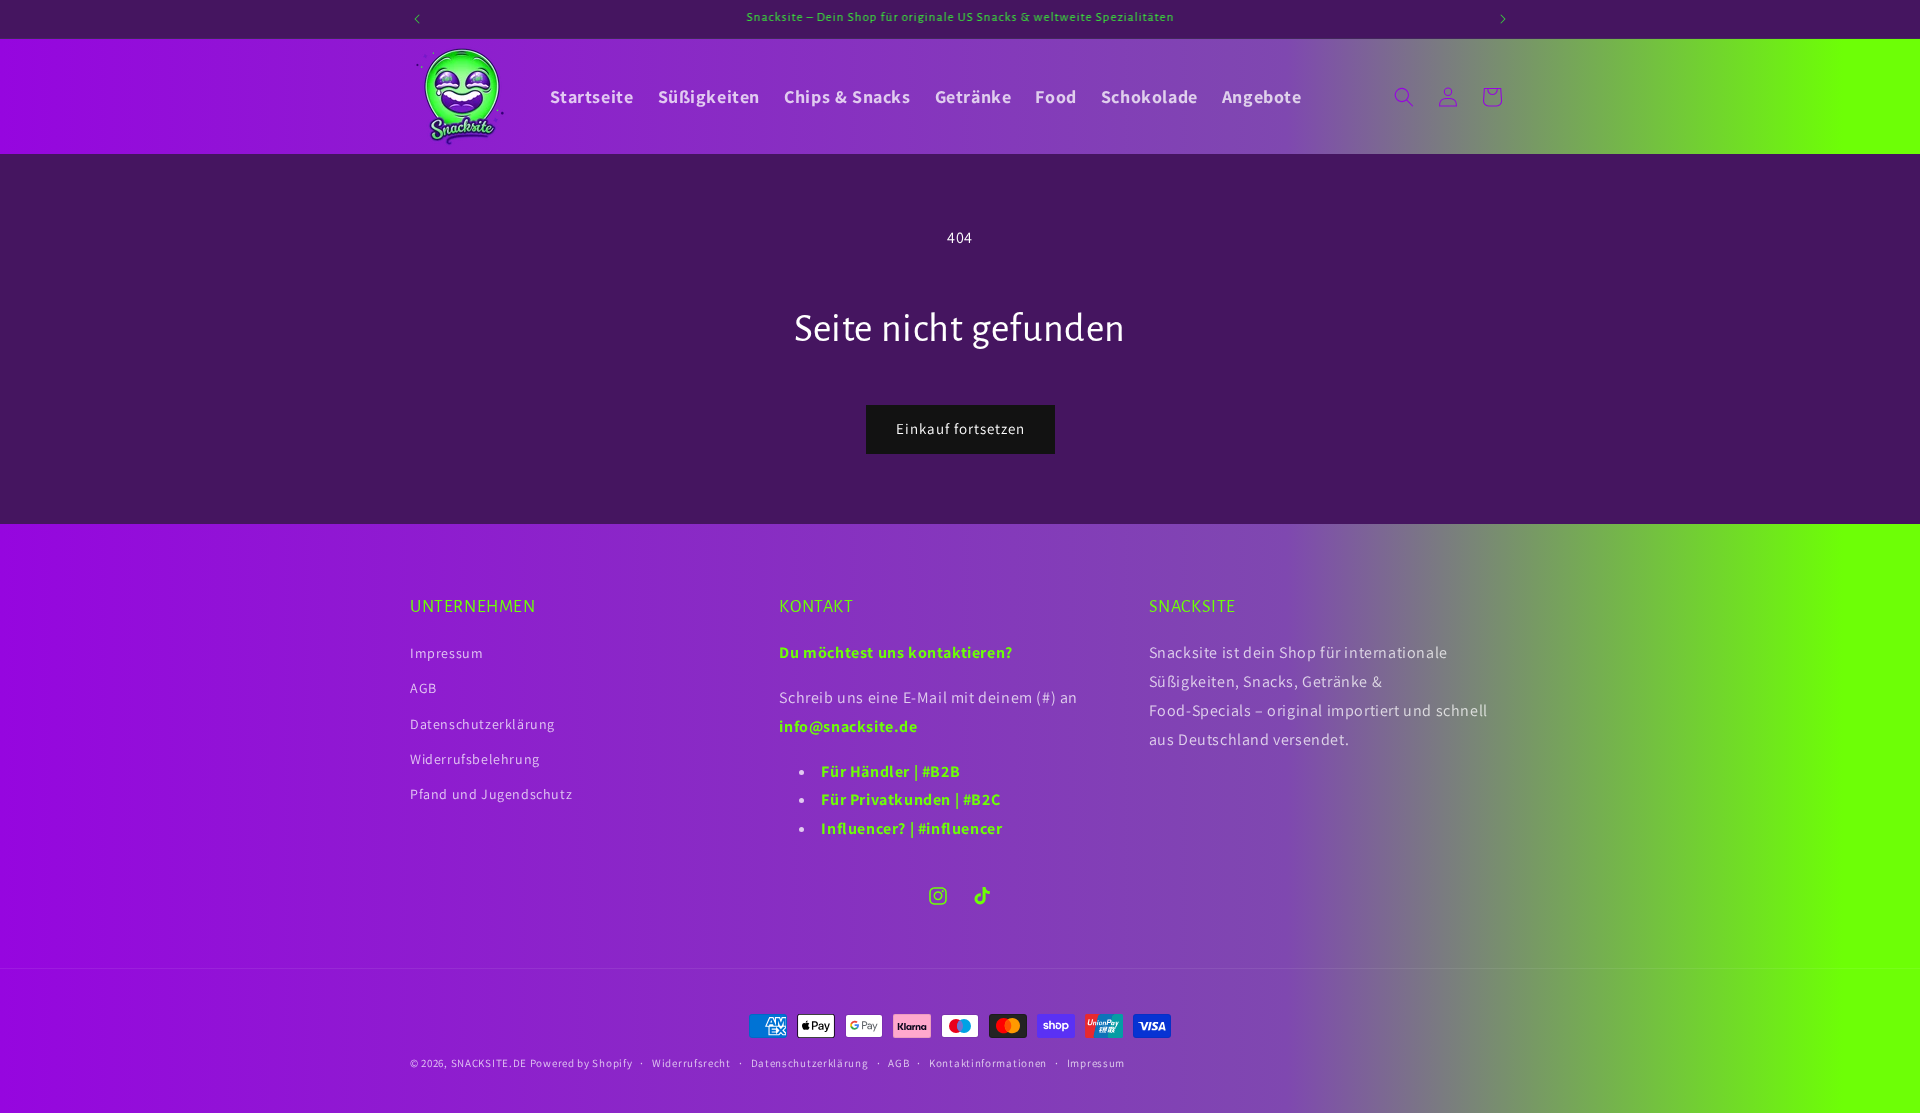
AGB (423, 688)
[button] (1404, 97)
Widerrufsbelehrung (475, 759)
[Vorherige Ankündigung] (417, 19)
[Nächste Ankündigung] (1503, 19)
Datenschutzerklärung (482, 724)
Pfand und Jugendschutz (491, 794)
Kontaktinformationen (988, 1063)
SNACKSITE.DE (489, 1063)
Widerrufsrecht (691, 1063)
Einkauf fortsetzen (960, 428)
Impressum (446, 653)
